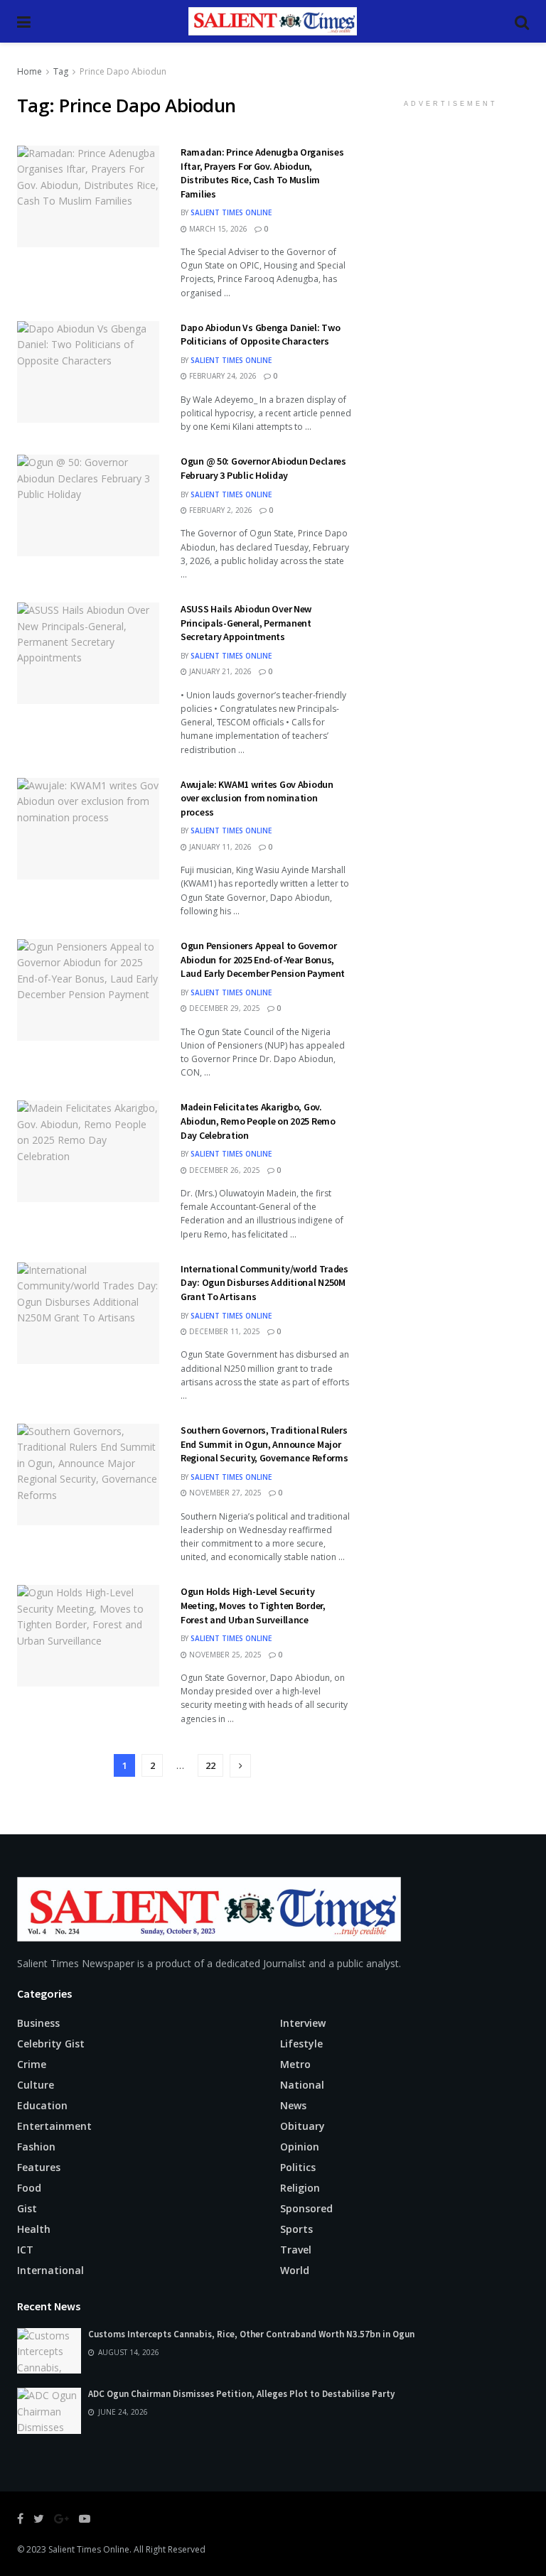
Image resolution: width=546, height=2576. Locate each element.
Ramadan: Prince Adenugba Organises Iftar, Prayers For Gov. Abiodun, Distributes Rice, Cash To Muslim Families (262, 173)
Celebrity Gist (51, 2044)
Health (34, 2229)
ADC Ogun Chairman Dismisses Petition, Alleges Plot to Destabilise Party (241, 2394)
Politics (298, 2167)
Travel (296, 2250)
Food (29, 2188)
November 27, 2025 (224, 1493)
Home (30, 71)
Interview (303, 2023)
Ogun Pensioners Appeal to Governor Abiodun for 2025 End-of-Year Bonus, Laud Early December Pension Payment (263, 959)
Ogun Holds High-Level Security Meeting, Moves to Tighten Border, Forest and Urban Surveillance (253, 1605)
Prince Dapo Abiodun (123, 71)
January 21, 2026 (219, 671)
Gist (27, 2208)
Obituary (303, 2126)
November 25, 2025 (224, 1655)
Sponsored (306, 2208)
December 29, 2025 (224, 1008)
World (295, 2270)
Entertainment (54, 2126)
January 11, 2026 (219, 847)
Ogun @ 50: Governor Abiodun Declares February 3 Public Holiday (263, 468)
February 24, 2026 (222, 376)
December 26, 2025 (224, 1170)
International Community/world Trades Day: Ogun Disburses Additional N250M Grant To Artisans (264, 1283)
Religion (300, 2188)
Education (42, 2105)
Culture (36, 2085)
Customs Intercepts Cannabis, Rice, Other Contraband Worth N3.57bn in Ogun (251, 2334)
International (50, 2270)
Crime (32, 2064)
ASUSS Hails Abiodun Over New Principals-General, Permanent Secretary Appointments (246, 623)
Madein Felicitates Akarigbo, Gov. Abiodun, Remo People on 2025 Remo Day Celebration (258, 1121)
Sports (296, 2229)
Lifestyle (301, 2044)
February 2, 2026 (220, 510)
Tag (61, 71)
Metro (295, 2064)
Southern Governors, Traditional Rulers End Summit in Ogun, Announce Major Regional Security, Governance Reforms (264, 1444)
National (302, 2085)
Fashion (36, 2147)
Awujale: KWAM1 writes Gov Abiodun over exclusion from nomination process (257, 798)
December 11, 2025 (224, 1331)
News (293, 2105)
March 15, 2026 (217, 229)
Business (38, 2023)
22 (210, 1765)
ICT (25, 2250)
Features (39, 2167)
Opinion (300, 2147)
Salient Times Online (231, 212)
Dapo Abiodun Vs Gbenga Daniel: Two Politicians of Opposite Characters (260, 335)
